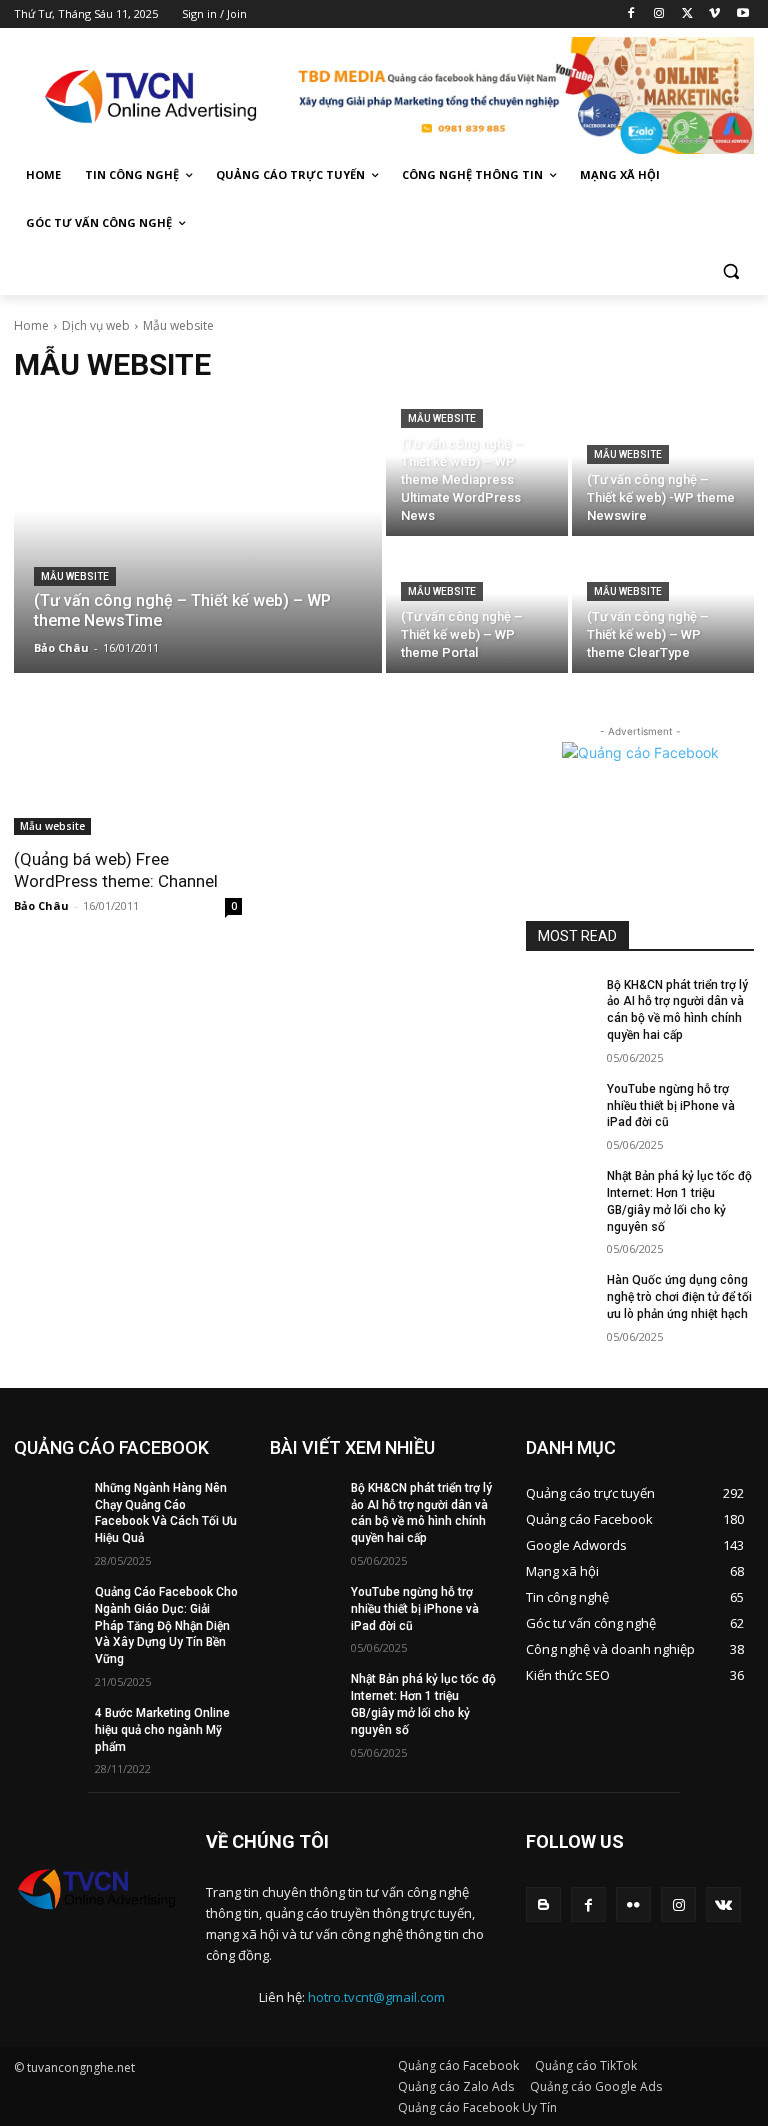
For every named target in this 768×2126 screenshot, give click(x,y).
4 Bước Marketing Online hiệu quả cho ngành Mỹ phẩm (162, 1730)
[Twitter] (687, 14)
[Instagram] (659, 14)
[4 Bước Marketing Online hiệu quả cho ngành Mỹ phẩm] (48, 1729)
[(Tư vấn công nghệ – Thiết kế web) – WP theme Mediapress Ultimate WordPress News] (477, 469)
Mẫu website (75, 576)
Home (31, 325)
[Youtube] (742, 14)
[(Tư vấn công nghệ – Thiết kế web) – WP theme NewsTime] (198, 538)
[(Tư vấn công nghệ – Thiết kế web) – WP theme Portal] (477, 606)
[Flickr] (633, 1904)
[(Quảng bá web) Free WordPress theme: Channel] (128, 778)
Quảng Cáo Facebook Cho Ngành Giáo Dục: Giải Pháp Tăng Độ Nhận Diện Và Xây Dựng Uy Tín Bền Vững (166, 1625)
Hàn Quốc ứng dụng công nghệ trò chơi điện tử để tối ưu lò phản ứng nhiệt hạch (679, 1297)
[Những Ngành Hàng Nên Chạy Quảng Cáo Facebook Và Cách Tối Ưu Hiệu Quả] (48, 1504)
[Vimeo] (714, 14)
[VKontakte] (723, 1904)
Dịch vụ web (96, 325)
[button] (730, 271)
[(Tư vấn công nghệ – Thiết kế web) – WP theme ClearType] (663, 606)
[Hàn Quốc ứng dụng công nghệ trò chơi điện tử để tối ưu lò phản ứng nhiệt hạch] (560, 1296)
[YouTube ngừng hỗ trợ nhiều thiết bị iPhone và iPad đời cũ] (560, 1105)
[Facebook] (631, 14)
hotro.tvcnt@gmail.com (376, 1997)
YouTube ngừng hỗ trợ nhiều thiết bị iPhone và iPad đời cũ (671, 1106)
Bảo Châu (41, 905)
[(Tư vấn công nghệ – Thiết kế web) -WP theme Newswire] (663, 469)
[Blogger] (543, 1904)
